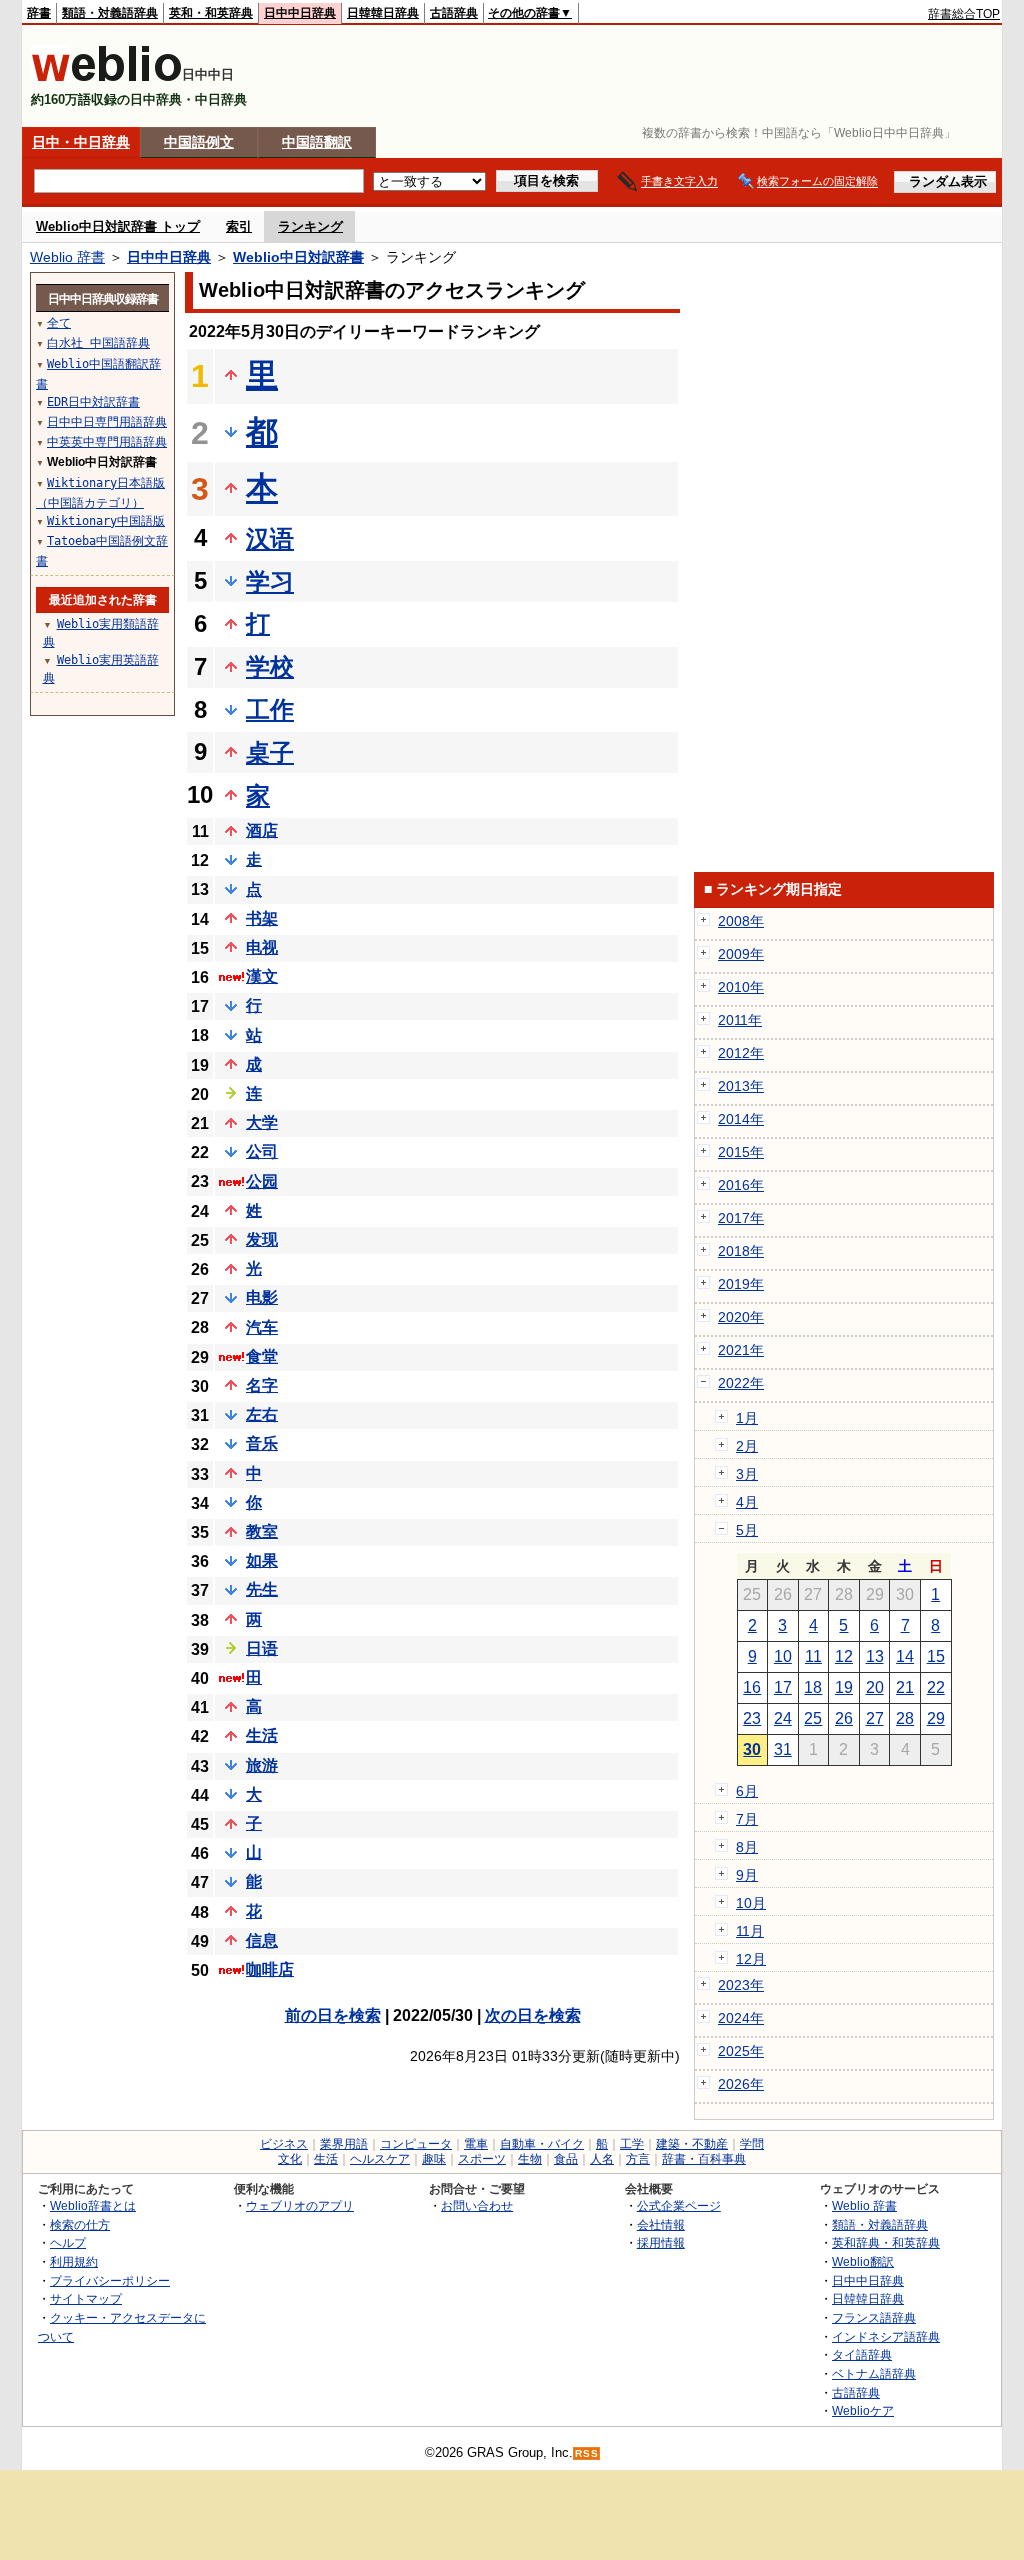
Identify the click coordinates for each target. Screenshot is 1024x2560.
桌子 (270, 752)
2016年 (741, 1185)
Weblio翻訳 (863, 2261)
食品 (566, 2159)
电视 (262, 947)
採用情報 (661, 2242)
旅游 (262, 1765)
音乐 (262, 1443)
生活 (262, 1735)
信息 (262, 1940)
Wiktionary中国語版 (106, 521)
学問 (752, 2144)
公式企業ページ (679, 2205)
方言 (638, 2159)
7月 (747, 1819)
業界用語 (344, 2144)
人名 (602, 2159)
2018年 (741, 1251)
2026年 (741, 2084)
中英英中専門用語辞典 (107, 442)
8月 (747, 1847)
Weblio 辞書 (67, 257)
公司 (262, 1151)
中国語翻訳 (317, 142)
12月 (751, 1959)
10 (783, 1656)
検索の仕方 (80, 2224)
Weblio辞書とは (93, 2205)
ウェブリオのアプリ (300, 2205)
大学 (262, 1122)
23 (752, 1718)
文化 (290, 2159)
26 (844, 1718)
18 (813, 1687)
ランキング (310, 226)
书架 (262, 918)
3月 (747, 1474)
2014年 (741, 1119)
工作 (270, 709)
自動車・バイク (542, 2144)
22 (936, 1687)
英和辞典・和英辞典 (886, 2242)
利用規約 (74, 2261)
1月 (747, 1418)
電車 (476, 2144)
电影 (262, 1297)
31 (783, 1749)
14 (905, 1656)
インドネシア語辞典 (886, 2336)
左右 (262, 1414)
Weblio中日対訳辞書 (298, 257)
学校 (270, 666)
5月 (747, 1530)
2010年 (741, 987)
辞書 (39, 13)
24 (783, 1718)
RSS (587, 2453)
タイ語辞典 (862, 2354)
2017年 (741, 1218)
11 (813, 1656)
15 (936, 1656)
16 (752, 1687)
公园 (262, 1181)
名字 (262, 1385)
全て (59, 323)
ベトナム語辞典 (874, 2373)
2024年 (741, 2018)
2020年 (741, 1317)
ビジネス (284, 2144)
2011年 (740, 1020)
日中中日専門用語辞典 (107, 422)
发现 (262, 1239)
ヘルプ (68, 2242)
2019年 (741, 1284)
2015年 (741, 1152)
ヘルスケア (380, 2159)
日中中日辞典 (300, 13)
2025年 (741, 2051)
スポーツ (482, 2159)
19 (844, 1687)
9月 (747, 1875)
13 (875, 1656)
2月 (747, 1446)
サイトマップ (86, 2298)
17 (783, 1687)
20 (875, 1687)
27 (875, 1718)
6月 (747, 1791)
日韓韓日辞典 (383, 13)
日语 (262, 1648)
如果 (262, 1560)
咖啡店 (270, 1969)
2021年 (741, 1350)
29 (936, 1718)
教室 (262, 1531)
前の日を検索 (333, 2015)
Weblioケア (863, 2410)
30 (752, 1749)
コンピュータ (416, 2144)
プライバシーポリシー (110, 2280)
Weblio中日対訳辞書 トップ (118, 226)
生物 (530, 2159)
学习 (270, 581)
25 (813, 1718)
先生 (262, 1589)
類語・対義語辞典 (110, 13)
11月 (750, 1931)
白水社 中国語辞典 (98, 343)
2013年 (741, 1086)
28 (905, 1718)
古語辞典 (454, 13)
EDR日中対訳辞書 (93, 402)
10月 (751, 1903)
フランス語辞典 (874, 2317)
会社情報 (661, 2224)
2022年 (741, 1383)
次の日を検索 (533, 2015)
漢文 (262, 976)
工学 (632, 2144)
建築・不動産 (692, 2144)
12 (844, 1656)
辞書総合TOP (964, 14)
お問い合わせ (477, 2205)
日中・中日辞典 (81, 142)
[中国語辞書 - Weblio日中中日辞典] (106, 77)
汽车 (262, 1327)
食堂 (262, 1356)
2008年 (741, 921)
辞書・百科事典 (704, 2159)
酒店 (262, 830)
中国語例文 (199, 142)
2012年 (741, 1053)
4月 (747, 1502)
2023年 (741, 1985)
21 (905, 1687)
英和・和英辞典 (211, 13)
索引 (239, 226)
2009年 (741, 954)
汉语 (270, 538)
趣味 (434, 2159)
